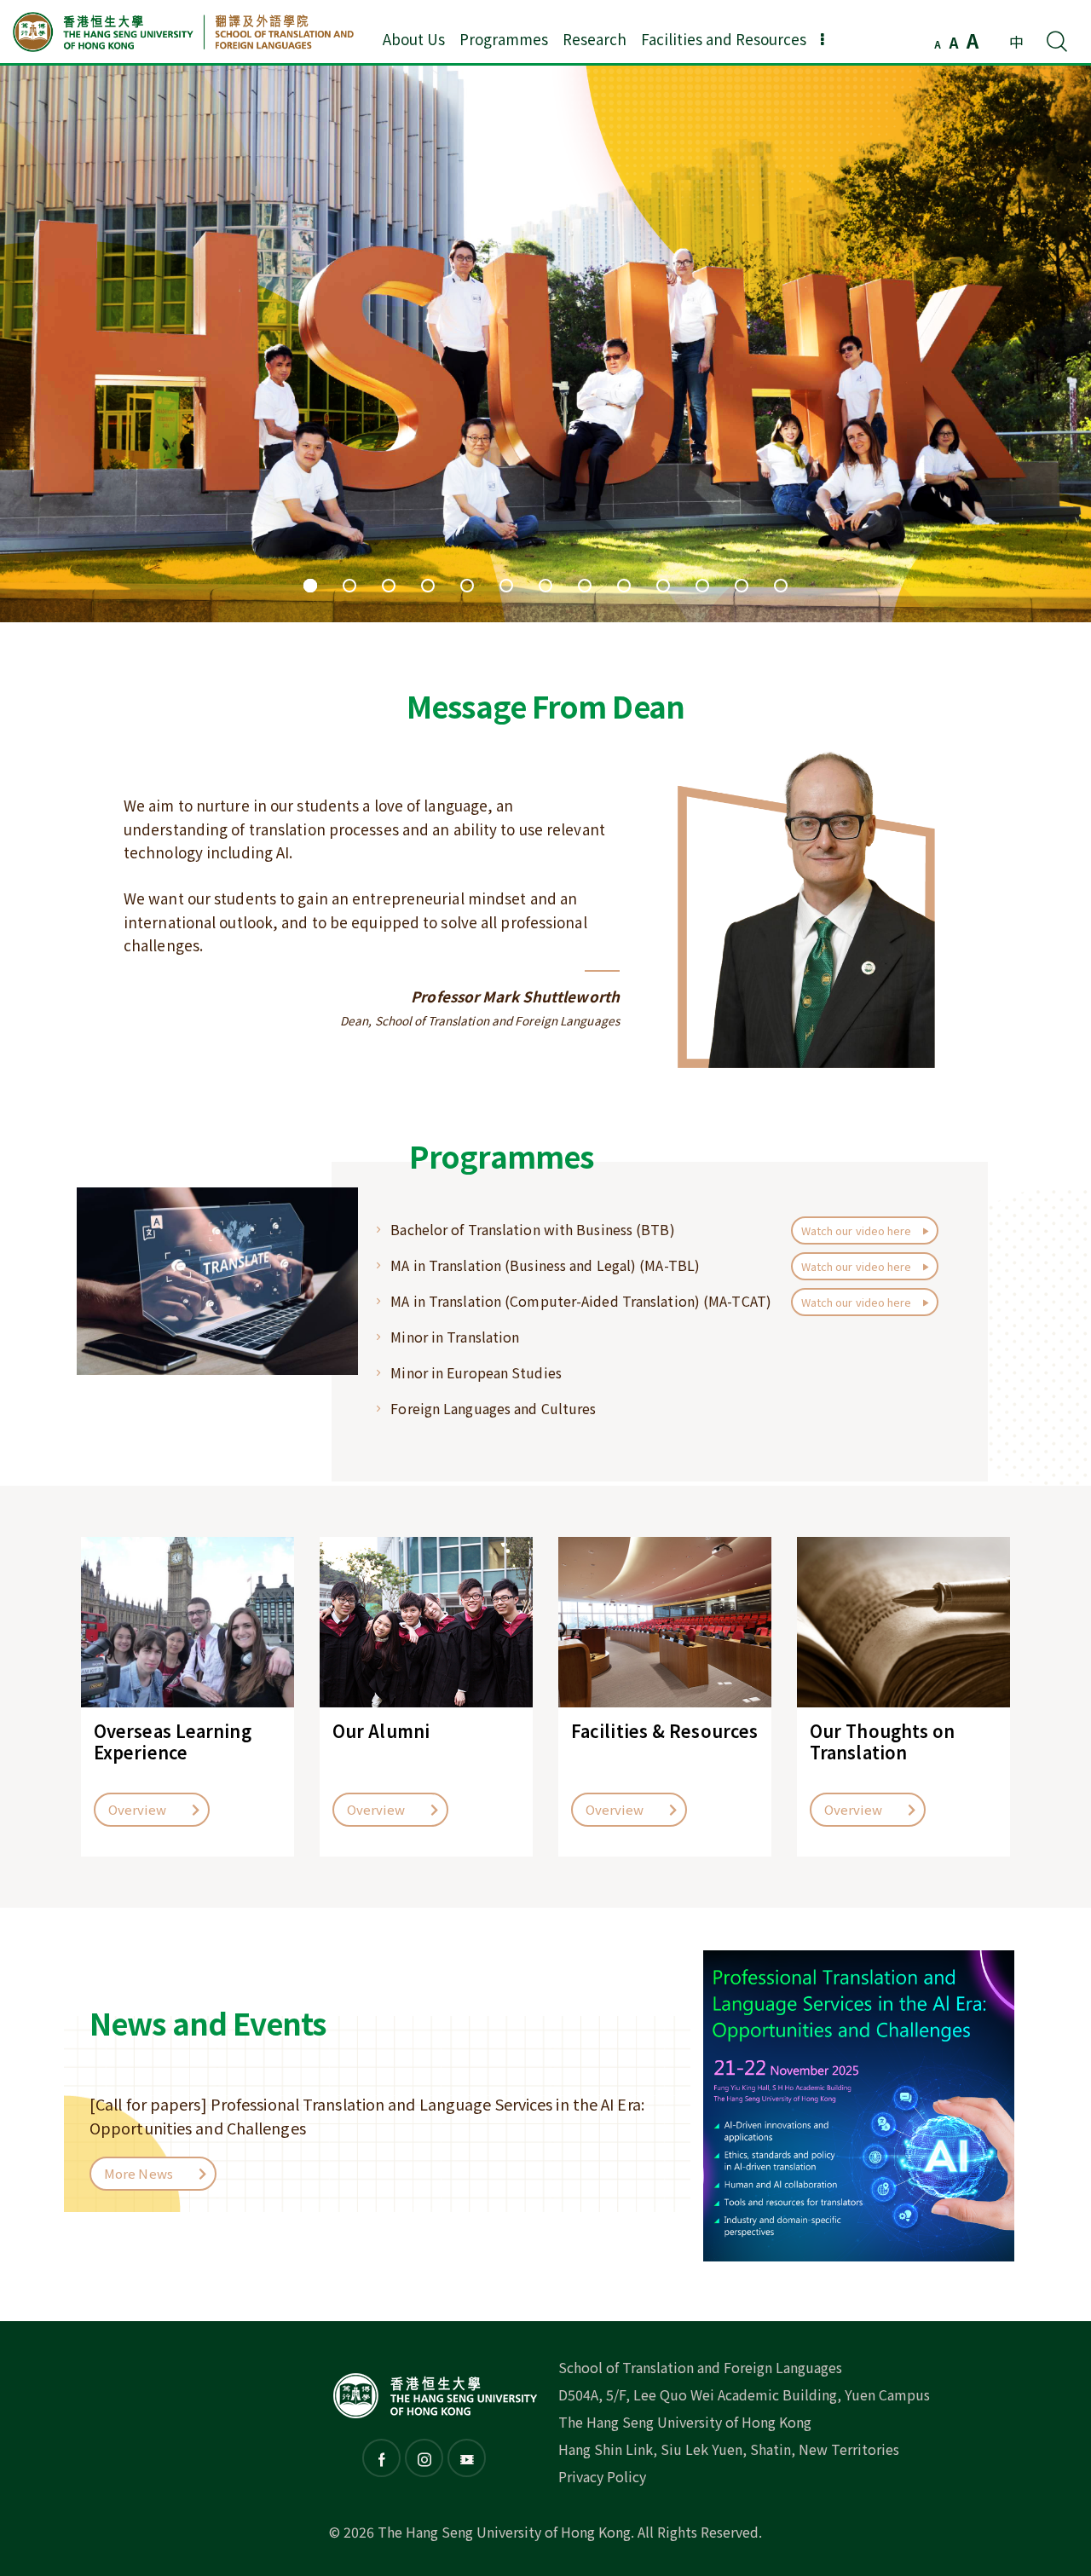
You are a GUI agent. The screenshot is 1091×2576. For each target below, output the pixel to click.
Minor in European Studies (476, 1372)
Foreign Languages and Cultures (493, 1408)
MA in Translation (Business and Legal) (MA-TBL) (545, 1265)
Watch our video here (858, 1230)
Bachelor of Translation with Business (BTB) (532, 1229)
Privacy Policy (602, 2476)
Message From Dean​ (545, 705)
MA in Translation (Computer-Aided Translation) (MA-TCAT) (581, 1301)
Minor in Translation (455, 1337)
